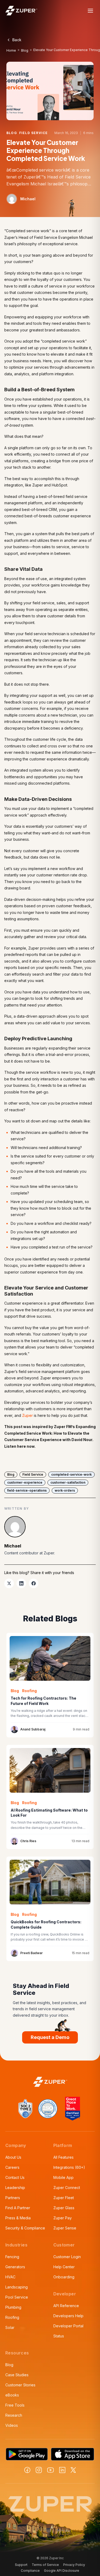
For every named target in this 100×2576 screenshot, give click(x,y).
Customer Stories (20, 2385)
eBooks (12, 2395)
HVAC (10, 2277)
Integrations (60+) (69, 2167)
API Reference (66, 2306)
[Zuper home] (21, 11)
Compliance (30, 2571)
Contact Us (15, 2177)
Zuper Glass (64, 2208)
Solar (10, 2327)
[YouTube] (51, 2470)
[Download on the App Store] (73, 2454)
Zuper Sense (65, 2228)
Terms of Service (45, 2565)
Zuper (27, 1415)
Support (21, 2565)
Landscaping (17, 2287)
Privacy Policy (74, 2565)
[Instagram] (39, 2470)
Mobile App (63, 2177)
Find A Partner (18, 2208)
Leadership (15, 2188)
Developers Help (68, 2316)
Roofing (12, 2317)
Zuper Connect (67, 2188)
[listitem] (9, 1583)
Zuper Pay (63, 2218)
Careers (12, 2167)
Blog (25, 50)
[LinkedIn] (62, 2470)
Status (59, 2336)
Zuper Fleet (64, 2198)
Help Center (64, 2267)
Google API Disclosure (62, 2571)
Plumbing (13, 2307)
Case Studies (17, 2375)
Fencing (12, 2257)
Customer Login (67, 2257)
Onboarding (64, 2277)
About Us (13, 2157)
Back (17, 40)
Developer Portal (68, 2326)
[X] (73, 2470)
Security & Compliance (25, 2228)
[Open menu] (90, 11)
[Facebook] (27, 2470)
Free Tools (15, 2405)
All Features (63, 2157)
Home (11, 50)
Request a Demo (50, 2037)
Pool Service (17, 2297)
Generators (15, 2267)
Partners (13, 2198)
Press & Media (18, 2218)
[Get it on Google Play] (27, 2454)
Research (14, 2415)
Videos (12, 2425)
